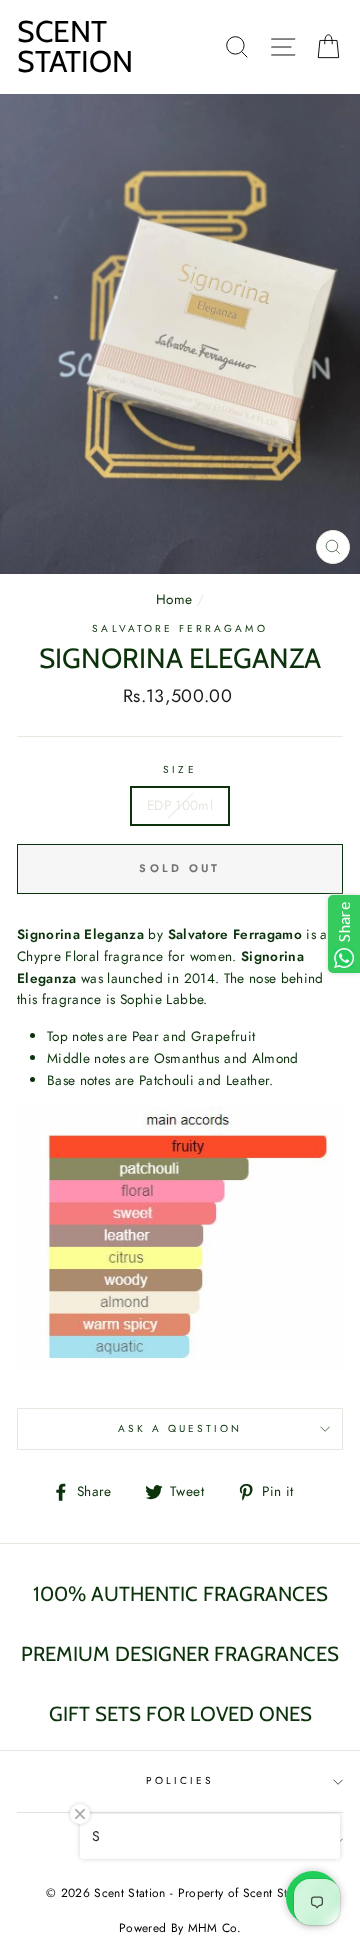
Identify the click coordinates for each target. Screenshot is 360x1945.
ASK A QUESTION (180, 1428)
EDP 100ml (180, 805)
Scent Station (75, 46)
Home (174, 599)
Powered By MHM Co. (180, 1928)
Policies (180, 1780)
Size (179, 769)
